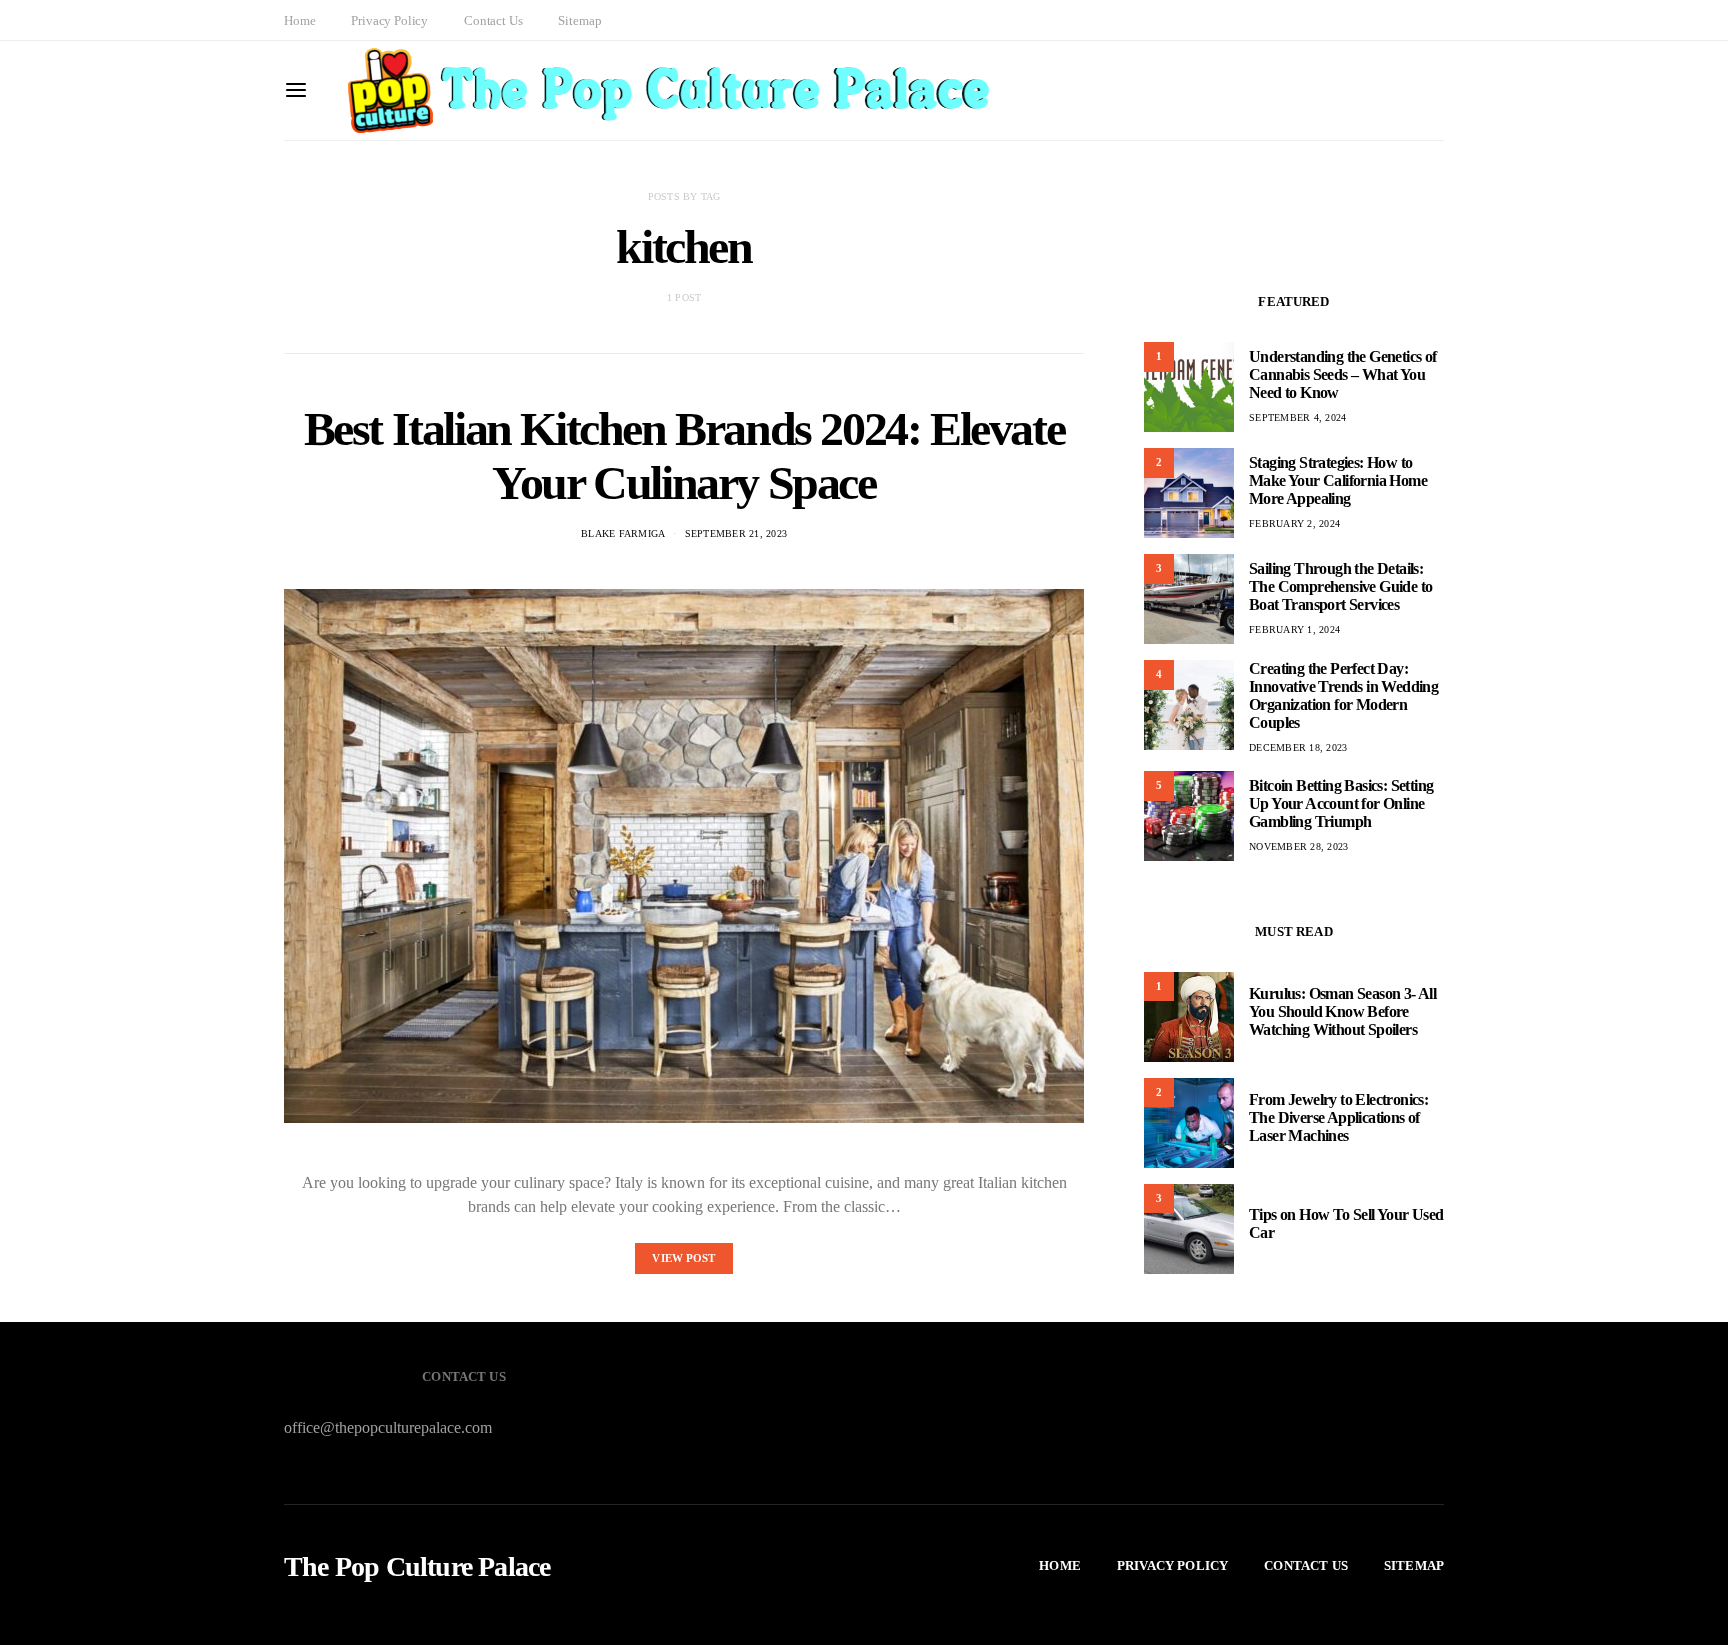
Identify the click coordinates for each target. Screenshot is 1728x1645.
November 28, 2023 (1298, 846)
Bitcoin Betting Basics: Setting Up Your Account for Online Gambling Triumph (1341, 803)
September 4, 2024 (1297, 417)
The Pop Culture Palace (417, 1567)
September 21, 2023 (736, 533)
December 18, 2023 (1298, 747)
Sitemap (579, 20)
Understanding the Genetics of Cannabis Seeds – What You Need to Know (1343, 374)
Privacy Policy (389, 20)
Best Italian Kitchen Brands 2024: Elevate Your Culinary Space (684, 455)
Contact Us (493, 20)
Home (299, 20)
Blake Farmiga (623, 533)
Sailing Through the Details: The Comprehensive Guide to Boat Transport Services (1340, 586)
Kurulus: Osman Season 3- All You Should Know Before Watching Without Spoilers (1342, 1012)
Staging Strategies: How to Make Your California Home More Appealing (1338, 480)
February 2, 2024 (1294, 523)
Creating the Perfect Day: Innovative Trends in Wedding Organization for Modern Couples (1343, 695)
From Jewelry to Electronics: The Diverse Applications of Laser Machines (1338, 1118)
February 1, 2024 (1294, 629)
